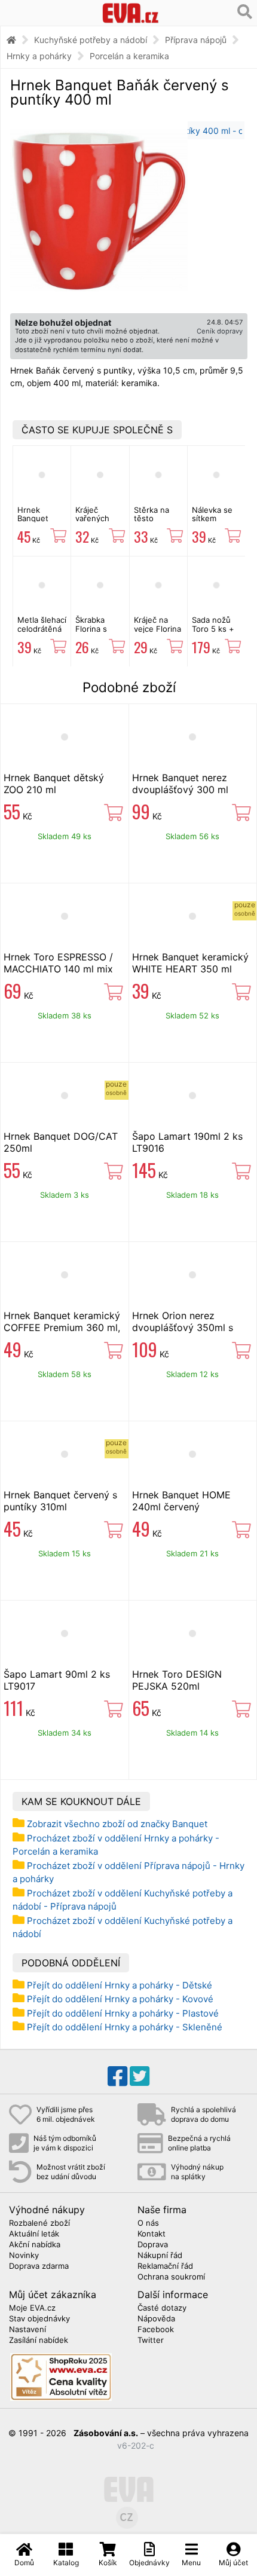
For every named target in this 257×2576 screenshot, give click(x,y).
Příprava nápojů (196, 40)
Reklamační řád (165, 2266)
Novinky (24, 2256)
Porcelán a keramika (129, 56)
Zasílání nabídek (39, 2341)
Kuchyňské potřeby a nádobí (91, 40)
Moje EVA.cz (32, 2308)
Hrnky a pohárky (39, 56)
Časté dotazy (162, 2308)
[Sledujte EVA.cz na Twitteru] (140, 2076)
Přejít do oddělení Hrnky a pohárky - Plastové (123, 2013)
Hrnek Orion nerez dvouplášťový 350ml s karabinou (183, 1327)
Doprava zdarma (39, 2266)
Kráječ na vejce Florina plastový (157, 628)
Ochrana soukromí (171, 2277)
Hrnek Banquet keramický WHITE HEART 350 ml (190, 963)
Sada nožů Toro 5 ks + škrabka (213, 628)
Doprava (153, 2245)
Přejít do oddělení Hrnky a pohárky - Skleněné (125, 2027)
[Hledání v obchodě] (245, 12)
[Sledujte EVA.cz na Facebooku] (117, 2076)
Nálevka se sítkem (212, 514)
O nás (148, 2223)
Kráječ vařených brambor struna (92, 523)
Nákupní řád (160, 2256)
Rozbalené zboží (39, 2223)
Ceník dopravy (220, 331)
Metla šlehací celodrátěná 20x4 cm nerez (42, 633)
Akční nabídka (35, 2245)
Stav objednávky (39, 2319)
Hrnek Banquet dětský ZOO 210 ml (54, 784)
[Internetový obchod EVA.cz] (131, 13)
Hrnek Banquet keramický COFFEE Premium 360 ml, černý (62, 1327)
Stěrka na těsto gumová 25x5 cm (152, 523)
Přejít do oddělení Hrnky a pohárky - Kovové (120, 1999)
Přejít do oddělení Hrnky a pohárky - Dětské (120, 1985)
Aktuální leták (34, 2234)
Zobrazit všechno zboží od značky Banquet (117, 1824)
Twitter (151, 2341)
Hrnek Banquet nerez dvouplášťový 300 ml (180, 784)
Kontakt (152, 2234)
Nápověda (156, 2319)
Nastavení (27, 2330)
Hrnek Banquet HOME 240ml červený (181, 1501)
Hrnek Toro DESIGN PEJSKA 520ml (177, 1680)
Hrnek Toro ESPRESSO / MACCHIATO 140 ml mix (58, 963)
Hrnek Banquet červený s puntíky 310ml (60, 1501)
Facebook (156, 2330)
